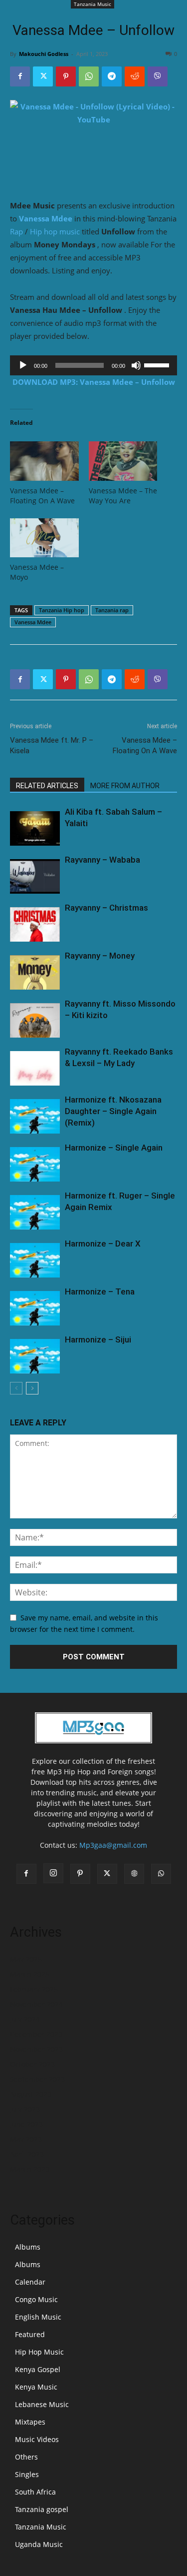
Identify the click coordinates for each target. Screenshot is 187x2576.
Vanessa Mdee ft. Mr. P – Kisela (52, 745)
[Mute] (136, 365)
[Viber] (158, 76)
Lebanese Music (42, 2404)
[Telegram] (112, 76)
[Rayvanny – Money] (35, 972)
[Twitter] (43, 76)
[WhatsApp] (89, 76)
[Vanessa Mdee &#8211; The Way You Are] (123, 461)
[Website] (134, 1874)
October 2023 (32, 2064)
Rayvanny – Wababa (102, 860)
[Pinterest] (66, 76)
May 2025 (26, 1959)
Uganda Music (39, 2544)
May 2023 (26, 2139)
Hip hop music (55, 231)
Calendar (30, 2282)
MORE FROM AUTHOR (125, 786)
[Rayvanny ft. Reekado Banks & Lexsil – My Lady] (35, 1068)
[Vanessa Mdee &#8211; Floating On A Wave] (44, 461)
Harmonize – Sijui (98, 1339)
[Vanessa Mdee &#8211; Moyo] (44, 538)
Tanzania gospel (42, 2509)
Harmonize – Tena (100, 1291)
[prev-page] (16, 1388)
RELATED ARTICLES (47, 786)
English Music (38, 2317)
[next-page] (32, 1388)
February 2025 (34, 1989)
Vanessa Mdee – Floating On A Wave (42, 496)
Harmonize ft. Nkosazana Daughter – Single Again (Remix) (113, 1111)
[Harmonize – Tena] (35, 1308)
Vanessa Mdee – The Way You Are (123, 496)
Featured (30, 2334)
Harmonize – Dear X (103, 1244)
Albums (28, 2247)
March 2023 (30, 2169)
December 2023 (36, 2034)
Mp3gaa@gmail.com (113, 1845)
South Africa (35, 2492)
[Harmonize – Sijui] (35, 1356)
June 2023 (26, 2124)
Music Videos (37, 2439)
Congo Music (36, 2299)
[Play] (23, 365)
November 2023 (36, 2049)
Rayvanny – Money (100, 956)
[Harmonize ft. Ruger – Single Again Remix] (35, 1212)
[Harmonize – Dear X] (35, 1260)
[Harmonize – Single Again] (35, 1164)
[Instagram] (53, 1873)
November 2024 (36, 2004)
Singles (27, 2474)
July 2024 (25, 2019)
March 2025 (30, 1974)
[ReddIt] (135, 76)
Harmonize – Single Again (114, 1148)
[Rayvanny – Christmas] (35, 924)
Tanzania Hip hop (62, 610)
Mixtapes (30, 2422)
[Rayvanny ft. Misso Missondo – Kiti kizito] (35, 1020)
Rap (16, 231)
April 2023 (27, 2154)
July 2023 (25, 2109)
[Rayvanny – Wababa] (35, 876)
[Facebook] (20, 76)
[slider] (158, 364)
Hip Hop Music (39, 2352)
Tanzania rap (112, 610)
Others (26, 2457)
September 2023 (37, 2079)
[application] (93, 365)
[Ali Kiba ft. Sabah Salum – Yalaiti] (35, 828)
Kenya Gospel (38, 2369)
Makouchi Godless (44, 54)
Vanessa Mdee (46, 218)
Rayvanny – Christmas (106, 908)
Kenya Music (36, 2387)
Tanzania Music (93, 4)
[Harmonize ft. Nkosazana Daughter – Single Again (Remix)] (35, 1116)
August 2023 (31, 2094)
